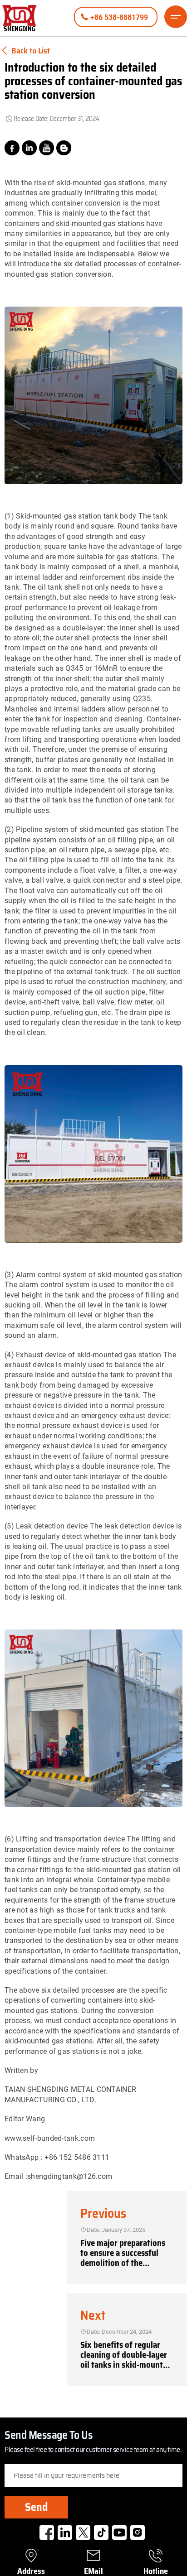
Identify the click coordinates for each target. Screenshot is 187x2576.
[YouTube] (47, 148)
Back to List (31, 51)
